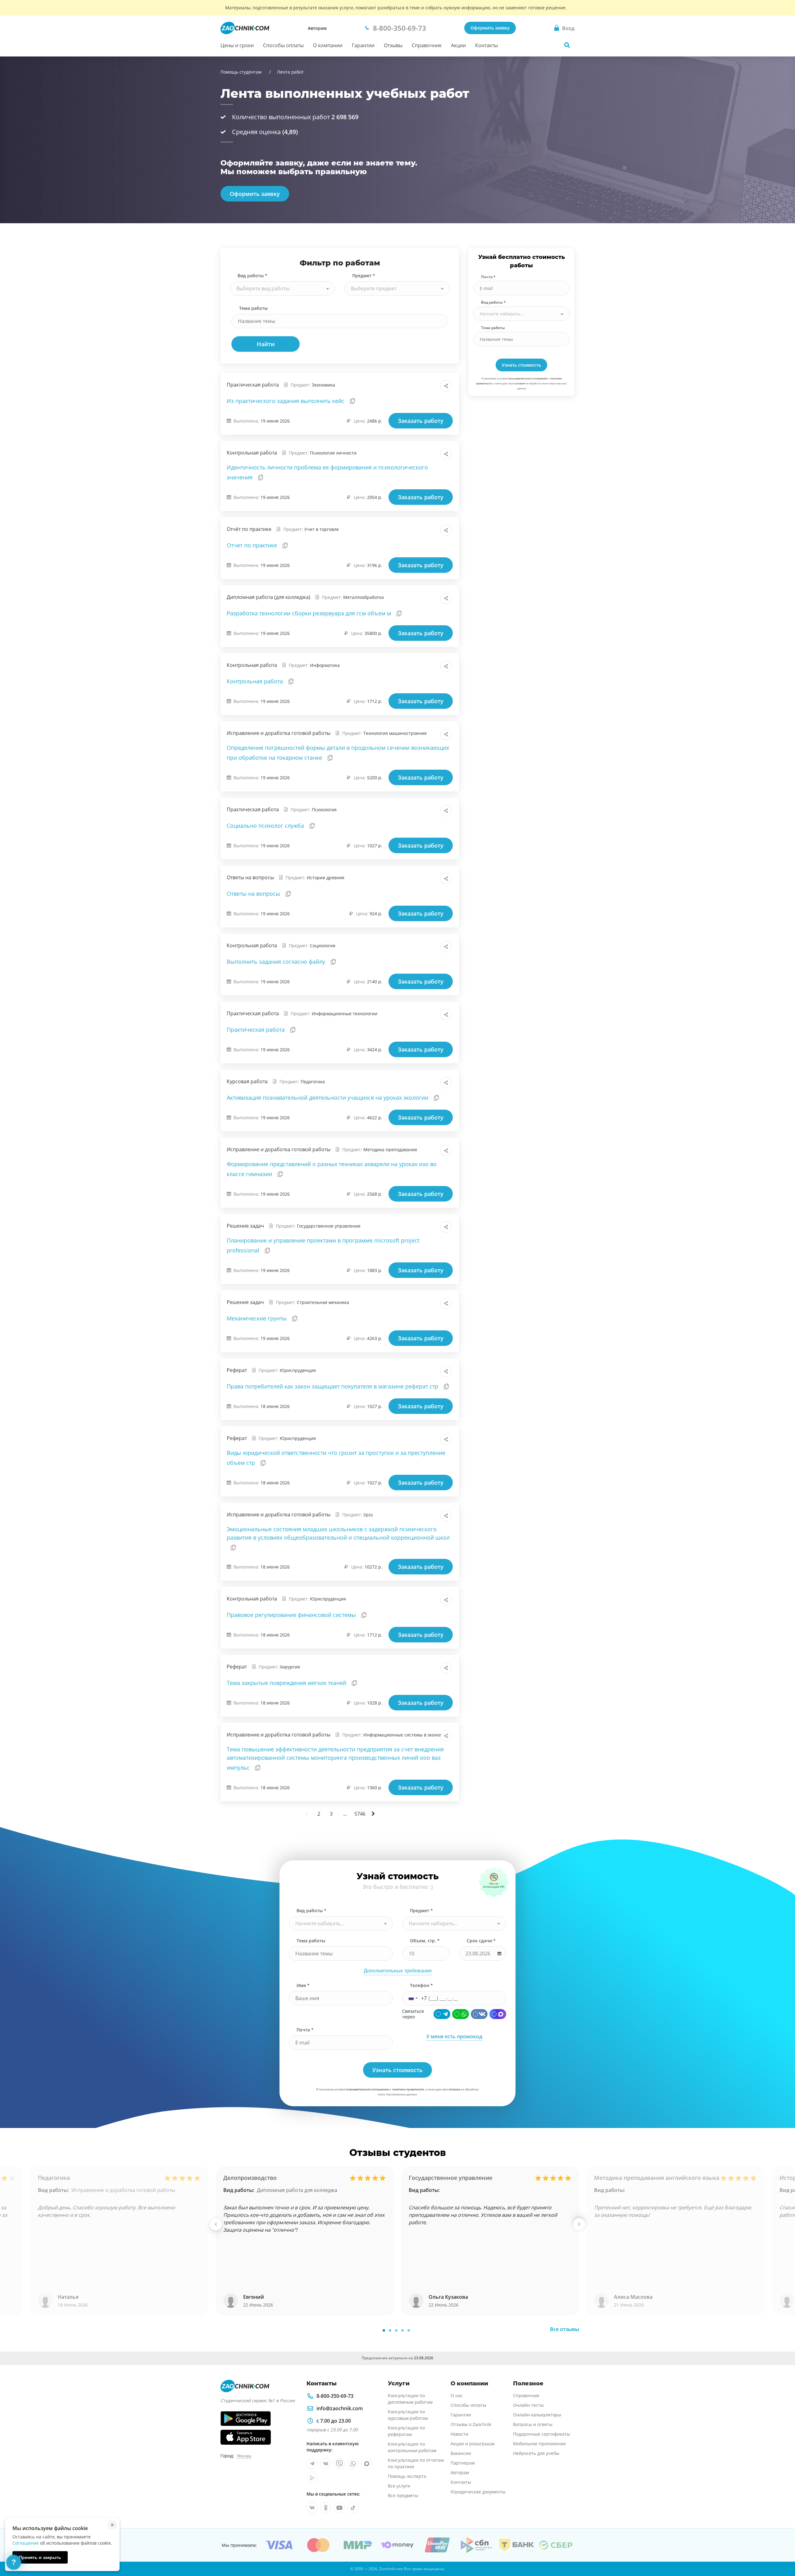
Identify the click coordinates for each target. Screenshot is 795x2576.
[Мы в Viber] (339, 2464)
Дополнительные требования (398, 1971)
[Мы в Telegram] (312, 2464)
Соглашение (26, 2543)
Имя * (303, 1985)
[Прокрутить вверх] (781, 2550)
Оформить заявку (490, 28)
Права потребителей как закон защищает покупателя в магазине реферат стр (333, 1386)
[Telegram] (442, 2014)
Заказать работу (421, 421)
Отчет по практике (253, 545)
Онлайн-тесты (528, 2405)
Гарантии (363, 45)
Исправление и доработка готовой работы (123, 2190)
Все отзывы (565, 2329)
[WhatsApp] (461, 2014)
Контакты (486, 45)
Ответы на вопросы (254, 894)
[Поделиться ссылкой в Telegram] (432, 386)
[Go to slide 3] (396, 2330)
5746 (360, 1814)
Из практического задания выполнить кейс (286, 401)
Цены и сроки (237, 45)
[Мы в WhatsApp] (353, 2464)
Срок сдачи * (481, 1941)
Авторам (317, 28)
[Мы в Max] (367, 2464)
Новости (459, 2434)
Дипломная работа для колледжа (297, 2190)
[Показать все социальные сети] (446, 386)
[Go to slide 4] (402, 2330)
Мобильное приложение (539, 2444)
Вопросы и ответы (533, 2424)
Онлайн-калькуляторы (537, 2415)
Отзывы (393, 45)
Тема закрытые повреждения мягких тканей (287, 1683)
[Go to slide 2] (390, 2330)
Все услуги (399, 2486)
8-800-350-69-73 (335, 2396)
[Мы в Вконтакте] (326, 2464)
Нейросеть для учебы (536, 2453)
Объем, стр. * (425, 1941)
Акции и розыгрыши (473, 2444)
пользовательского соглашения (527, 378)
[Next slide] (579, 2224)
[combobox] (282, 288)
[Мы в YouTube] (339, 2508)
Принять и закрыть (40, 2557)
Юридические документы (478, 2492)
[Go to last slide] (216, 2224)
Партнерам (463, 2463)
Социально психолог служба (266, 826)
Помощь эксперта (407, 2476)
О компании (328, 45)
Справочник (427, 45)
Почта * (488, 277)
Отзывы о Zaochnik (471, 2424)
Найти (266, 344)
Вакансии (461, 2453)
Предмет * (364, 276)
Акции (458, 45)
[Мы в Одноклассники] (326, 2508)
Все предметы (403, 2495)
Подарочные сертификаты (542, 2434)
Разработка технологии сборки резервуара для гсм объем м (310, 613)
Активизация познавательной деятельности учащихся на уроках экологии (328, 1098)
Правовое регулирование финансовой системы (292, 1615)
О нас (457, 2395)
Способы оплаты (283, 45)
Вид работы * (252, 276)
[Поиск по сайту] (567, 45)
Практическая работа (257, 1030)
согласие (520, 383)
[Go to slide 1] (384, 2330)
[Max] (498, 2014)
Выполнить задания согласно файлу (277, 962)
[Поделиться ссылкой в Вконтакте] (419, 386)
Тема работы (253, 308)
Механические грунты (257, 1318)
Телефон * (421, 1985)
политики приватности (408, 2089)
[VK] (479, 2014)
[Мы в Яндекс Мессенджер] (312, 2477)
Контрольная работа (256, 681)
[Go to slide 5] (409, 2330)
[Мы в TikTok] (353, 2508)
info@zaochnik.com (340, 2408)
